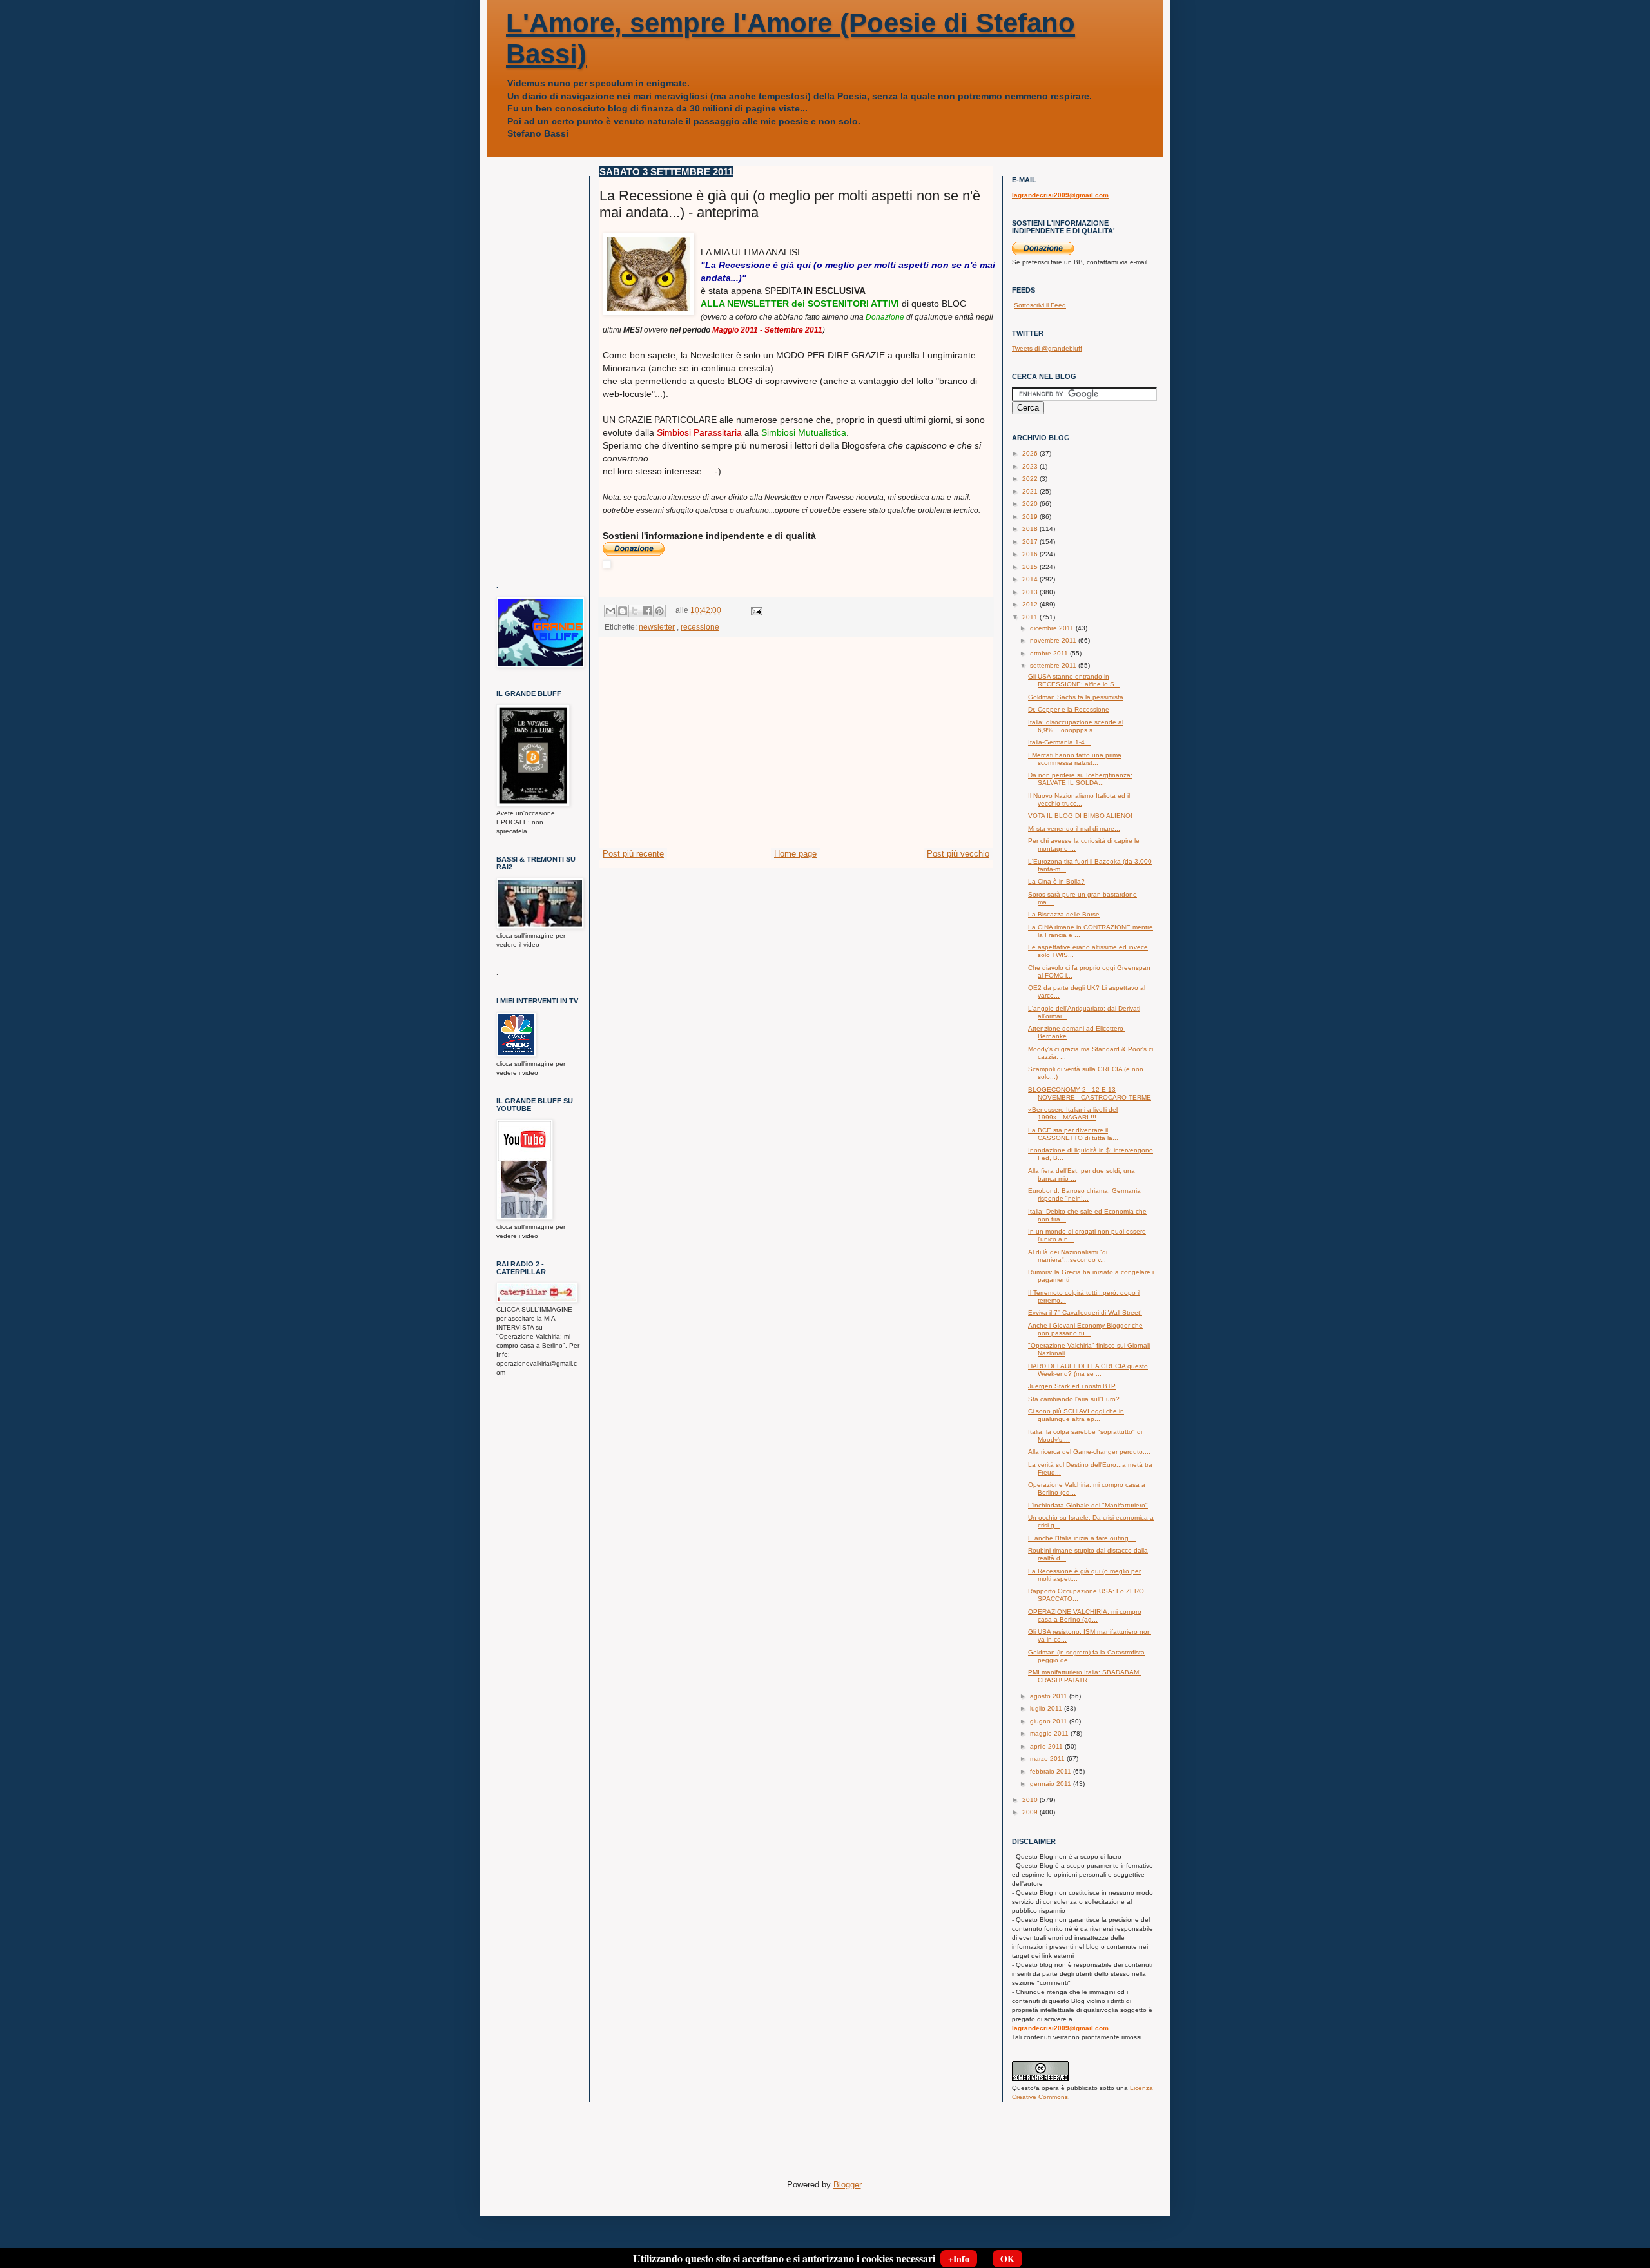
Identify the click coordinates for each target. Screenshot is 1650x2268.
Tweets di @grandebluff (1047, 348)
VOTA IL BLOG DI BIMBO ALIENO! (1080, 816)
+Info (959, 2259)
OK (1007, 2259)
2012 (1031, 604)
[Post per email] (755, 610)
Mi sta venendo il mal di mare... (1074, 829)
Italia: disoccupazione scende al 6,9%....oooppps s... (1076, 726)
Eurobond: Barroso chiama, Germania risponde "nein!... (1084, 1195)
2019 (1031, 517)
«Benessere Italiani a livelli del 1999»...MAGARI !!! (1073, 1113)
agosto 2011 (1050, 1696)
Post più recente (633, 854)
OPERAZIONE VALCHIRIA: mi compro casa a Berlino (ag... (1085, 1615)
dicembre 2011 (1053, 628)
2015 (1031, 567)
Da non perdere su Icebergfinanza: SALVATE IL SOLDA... (1080, 779)
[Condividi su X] (635, 611)
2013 (1031, 592)
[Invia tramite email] (610, 611)
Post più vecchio (958, 854)
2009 (1031, 1812)
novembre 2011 (1054, 640)
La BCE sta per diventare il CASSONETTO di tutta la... (1073, 1134)
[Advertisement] (796, 751)
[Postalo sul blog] (623, 611)
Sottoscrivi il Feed (1040, 305)
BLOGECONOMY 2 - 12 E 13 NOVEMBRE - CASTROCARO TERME (1090, 1093)
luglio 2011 (1047, 1708)
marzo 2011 (1048, 1759)
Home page (795, 854)
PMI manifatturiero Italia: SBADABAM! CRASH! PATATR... (1084, 1676)
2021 (1031, 491)
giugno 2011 (1050, 1721)
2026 (1031, 453)
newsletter (657, 627)
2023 (1031, 466)
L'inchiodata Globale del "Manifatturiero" (1088, 1505)
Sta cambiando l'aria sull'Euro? (1074, 1399)
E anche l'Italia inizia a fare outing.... (1082, 1538)
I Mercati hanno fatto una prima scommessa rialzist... (1075, 759)
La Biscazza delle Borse (1064, 914)
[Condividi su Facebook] (647, 611)
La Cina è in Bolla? (1056, 881)
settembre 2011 (1054, 665)
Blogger (847, 2185)
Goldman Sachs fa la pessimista (1076, 697)
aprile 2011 (1047, 1746)
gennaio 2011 (1052, 1784)
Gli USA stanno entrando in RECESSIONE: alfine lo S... (1074, 680)
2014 (1031, 579)
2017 (1031, 542)
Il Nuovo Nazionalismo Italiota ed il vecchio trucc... (1079, 800)
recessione (700, 627)
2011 (1031, 617)
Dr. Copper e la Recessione (1069, 709)
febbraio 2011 (1052, 1771)
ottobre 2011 (1050, 653)
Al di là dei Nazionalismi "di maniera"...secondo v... (1068, 1256)
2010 (1031, 1800)
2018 (1031, 529)
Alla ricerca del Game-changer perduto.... (1089, 1452)
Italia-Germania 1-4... (1059, 742)
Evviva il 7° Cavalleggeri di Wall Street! (1085, 1313)
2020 (1031, 504)
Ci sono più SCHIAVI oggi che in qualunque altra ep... (1076, 1415)
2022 (1031, 479)
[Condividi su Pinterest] (659, 611)
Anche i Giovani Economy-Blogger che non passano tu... (1085, 1329)
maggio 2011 (1050, 1733)
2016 (1031, 554)
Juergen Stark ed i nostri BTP (1072, 1386)
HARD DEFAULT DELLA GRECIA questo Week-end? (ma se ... (1088, 1370)
